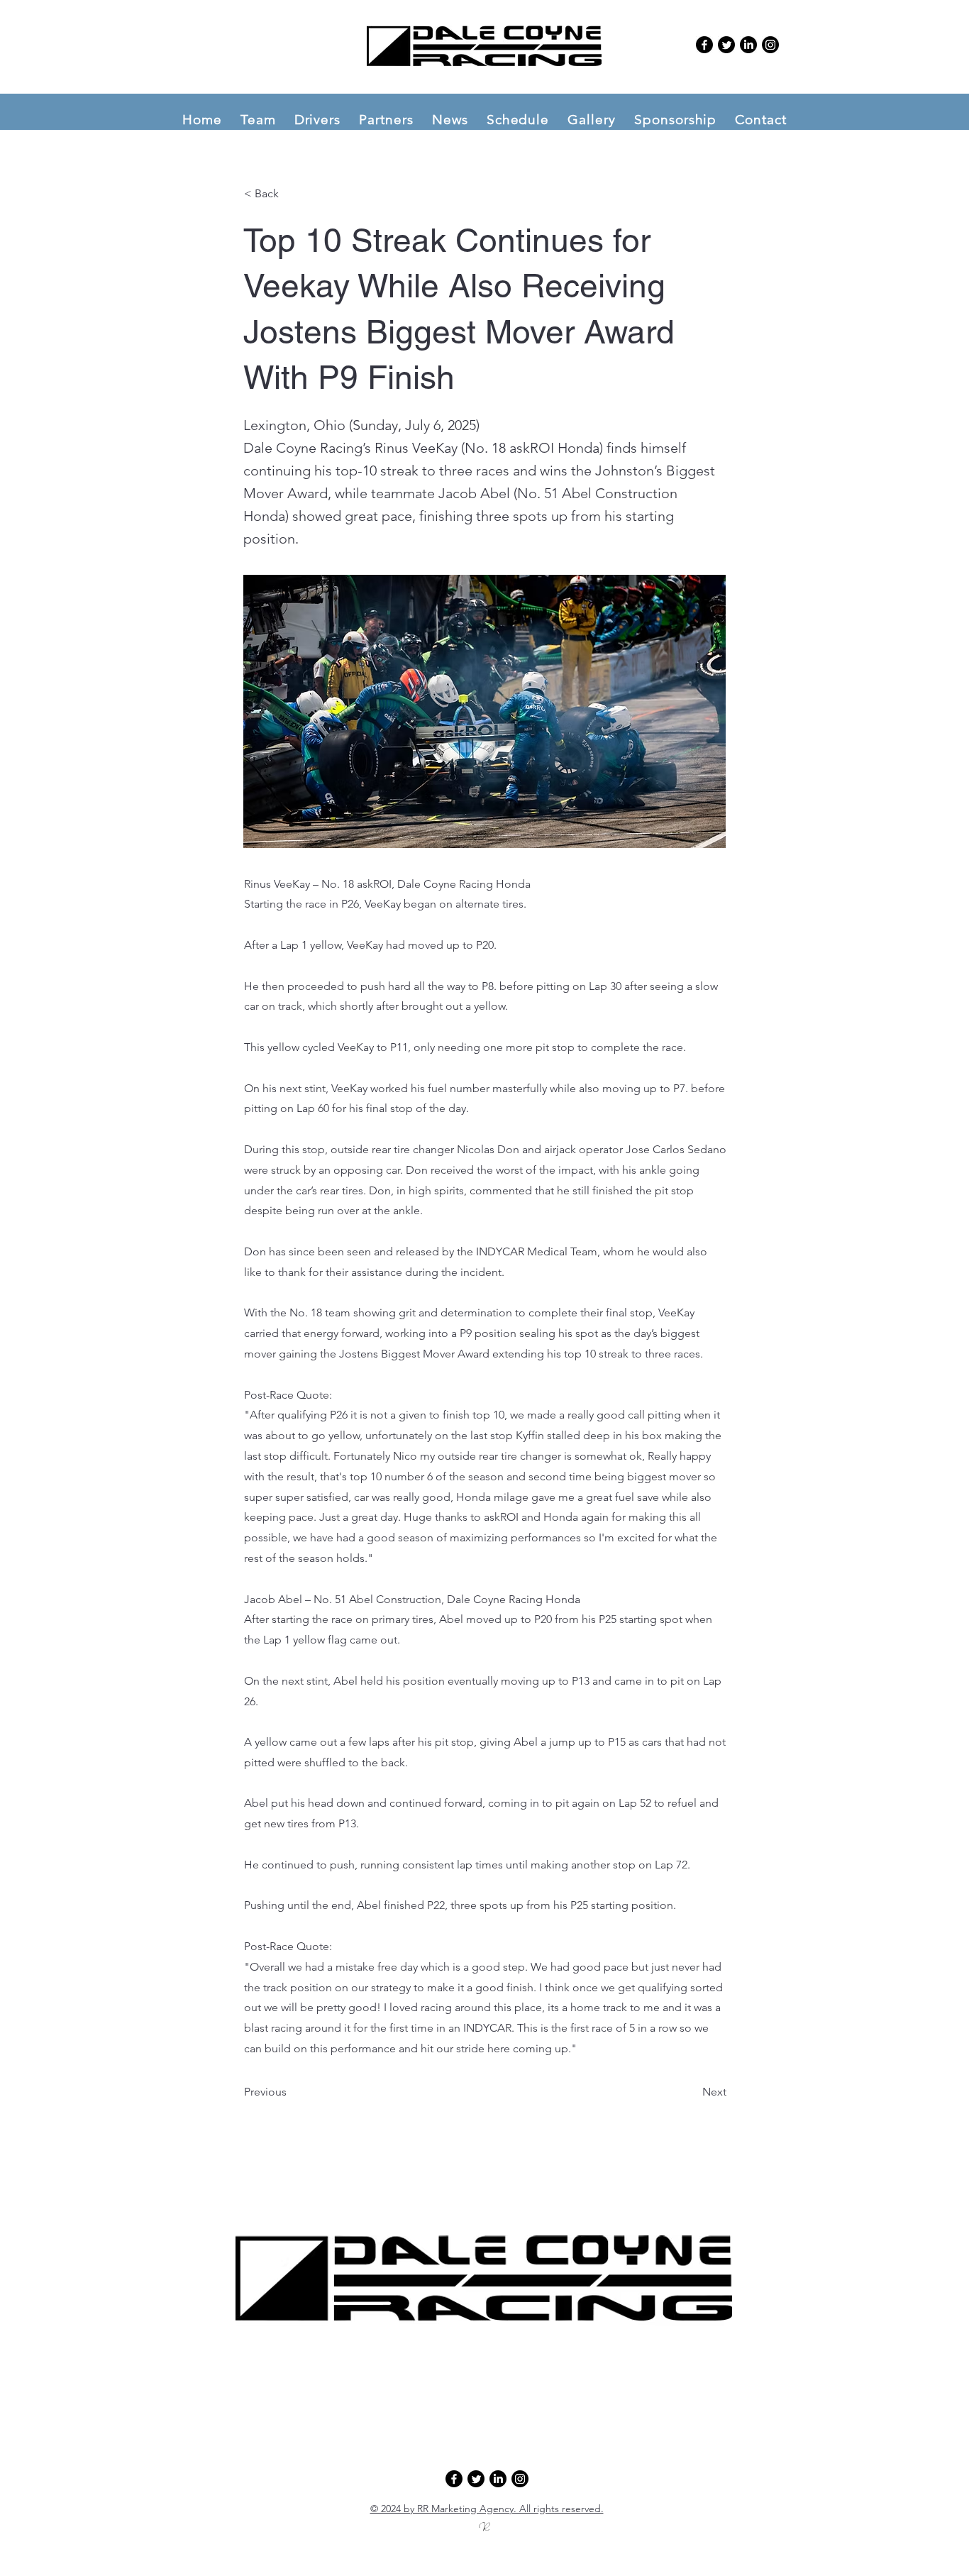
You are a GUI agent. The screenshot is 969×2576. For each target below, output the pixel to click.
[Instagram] (770, 45)
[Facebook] (704, 45)
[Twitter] (726, 45)
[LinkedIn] (748, 45)
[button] (258, 120)
